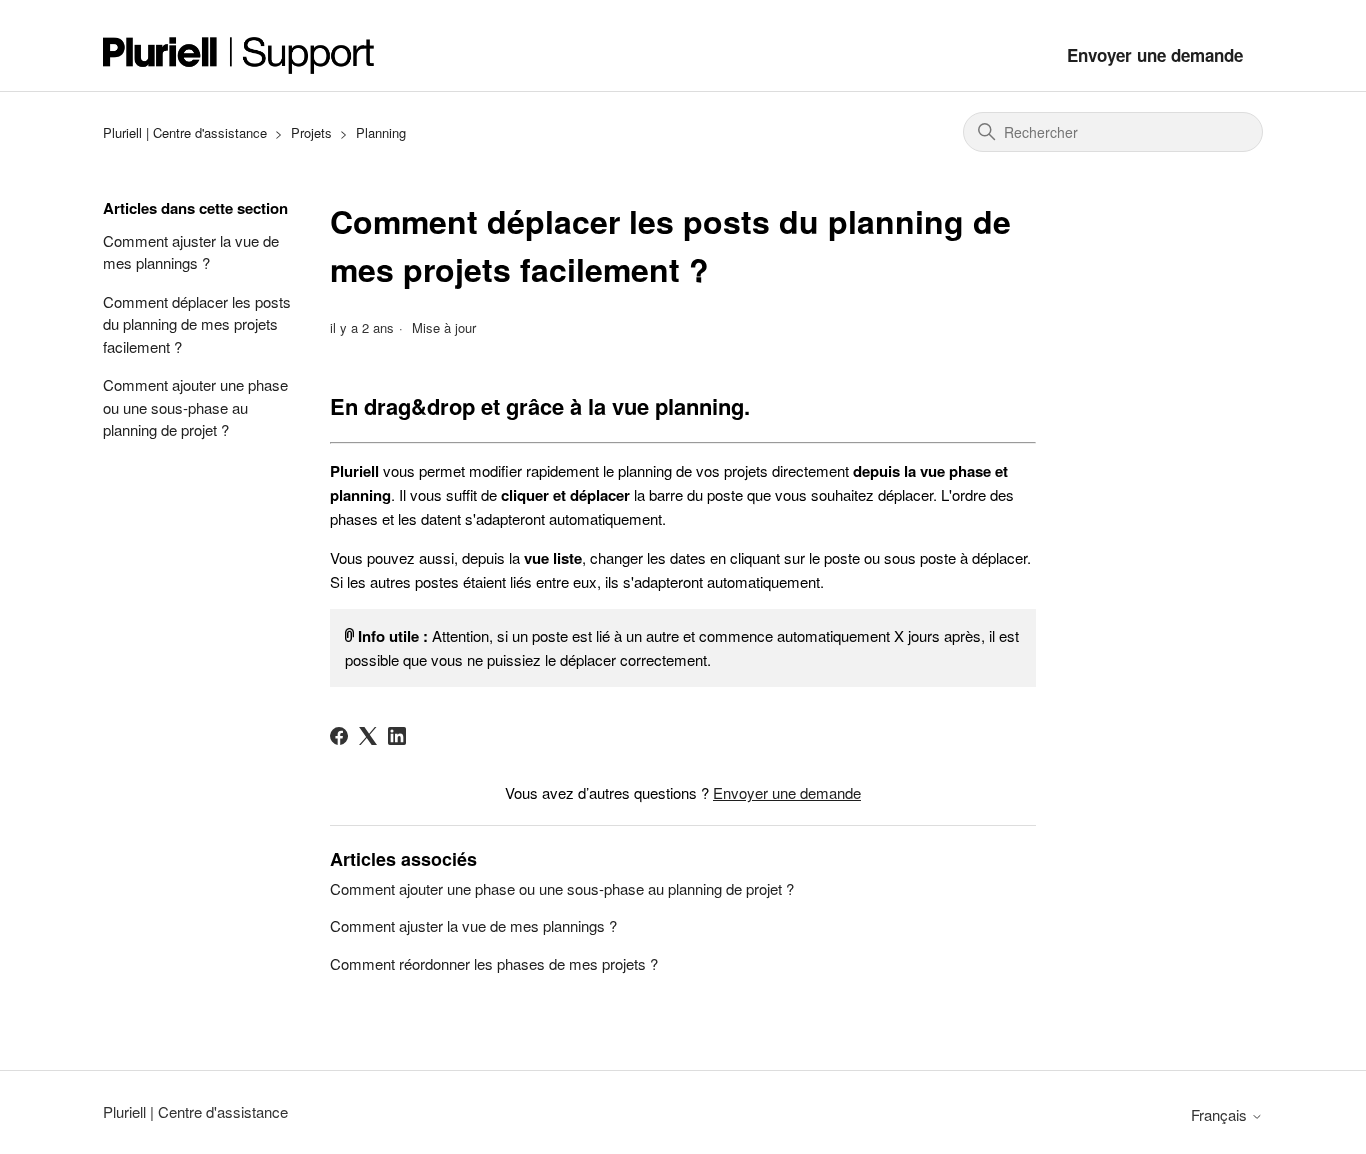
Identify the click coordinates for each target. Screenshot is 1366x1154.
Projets (311, 132)
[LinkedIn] (397, 736)
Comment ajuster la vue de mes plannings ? (191, 252)
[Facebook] (339, 736)
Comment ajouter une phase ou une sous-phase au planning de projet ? (195, 407)
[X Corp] (368, 736)
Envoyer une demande (1155, 55)
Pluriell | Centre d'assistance (185, 132)
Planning (381, 132)
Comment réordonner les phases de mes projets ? (494, 963)
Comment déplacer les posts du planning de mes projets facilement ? (197, 324)
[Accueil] (239, 55)
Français (1221, 1114)
